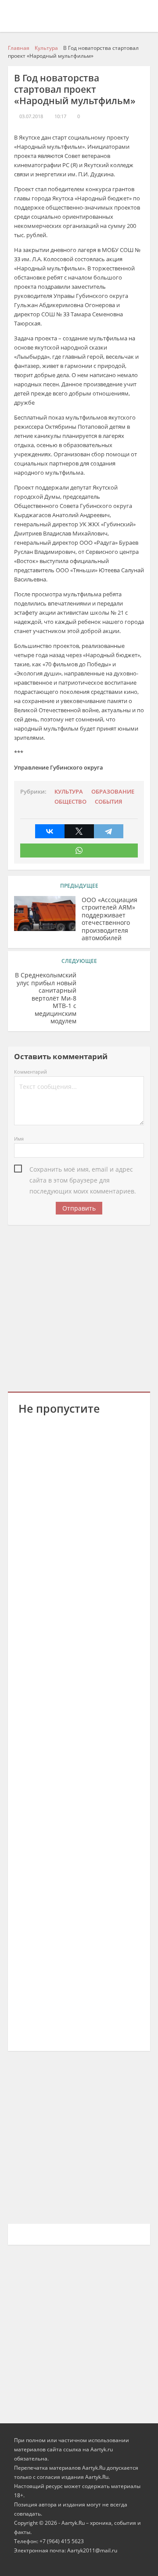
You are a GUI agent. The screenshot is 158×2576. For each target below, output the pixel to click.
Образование (113, 792)
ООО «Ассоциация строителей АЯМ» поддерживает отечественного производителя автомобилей (110, 919)
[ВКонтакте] (50, 831)
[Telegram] (109, 831)
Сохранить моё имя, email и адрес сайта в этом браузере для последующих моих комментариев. (83, 1170)
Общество (70, 802)
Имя (19, 1139)
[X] (79, 831)
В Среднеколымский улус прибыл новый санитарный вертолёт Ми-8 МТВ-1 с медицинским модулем (46, 998)
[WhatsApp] (79, 850)
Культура (69, 792)
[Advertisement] (79, 1307)
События (108, 802)
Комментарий (31, 1072)
